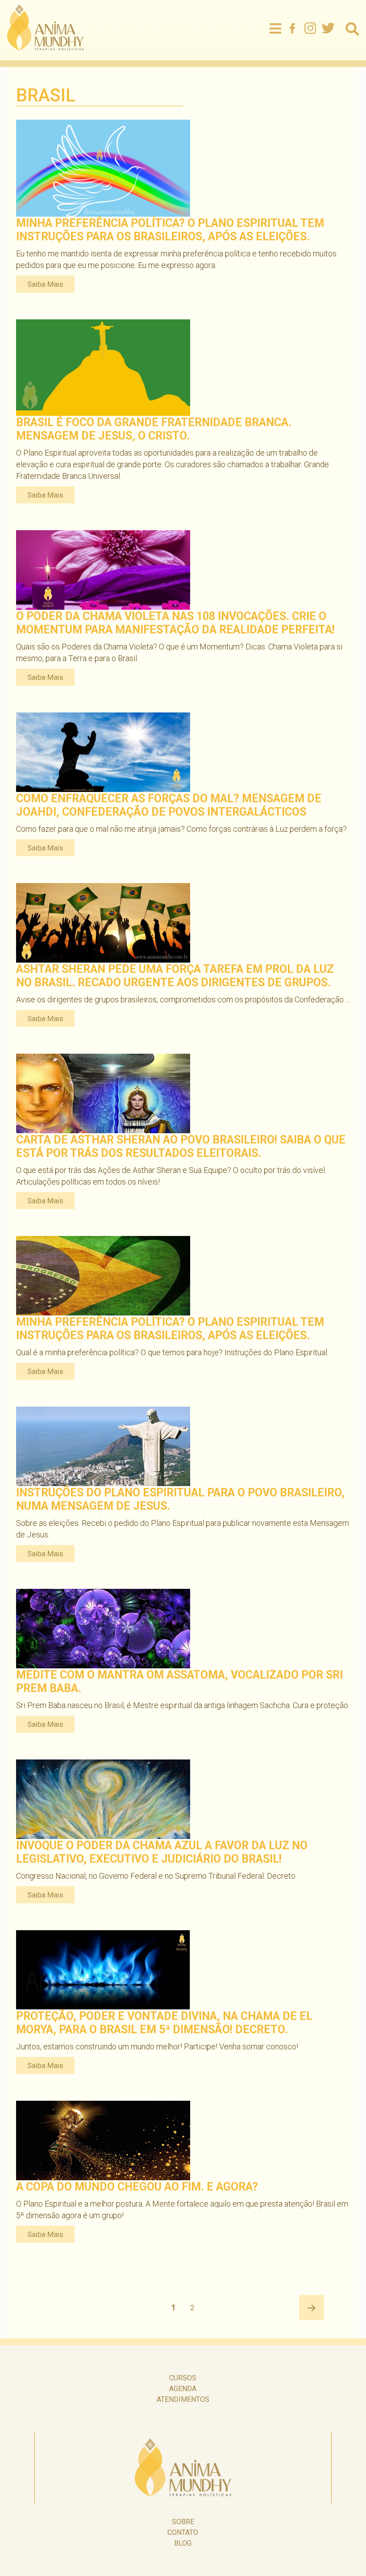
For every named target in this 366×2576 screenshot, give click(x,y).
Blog (183, 2543)
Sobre (183, 2522)
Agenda (183, 2389)
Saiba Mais (45, 284)
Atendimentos (183, 2399)
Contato (183, 2532)
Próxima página (312, 2308)
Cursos (183, 2378)
